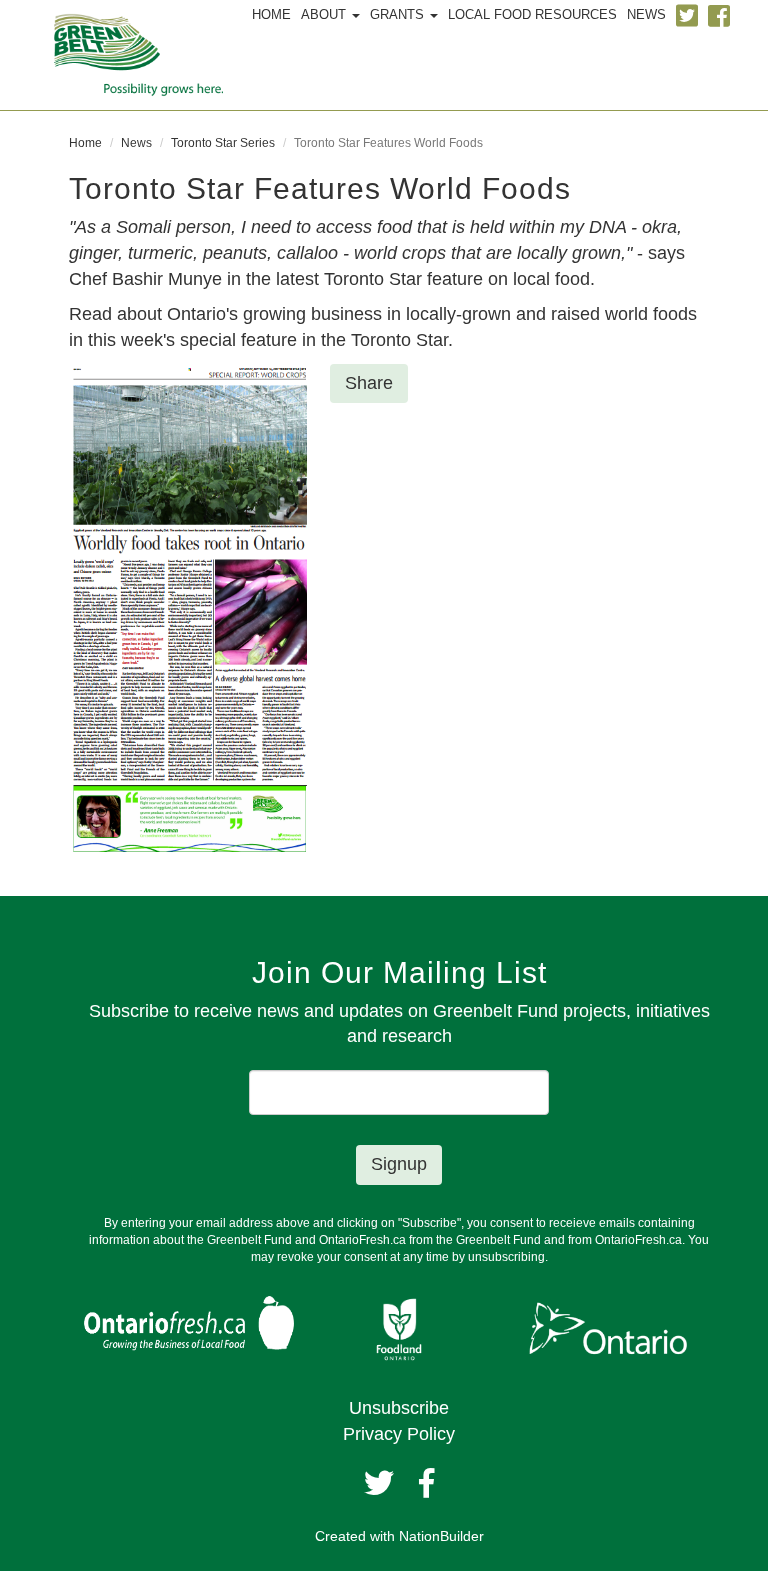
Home (85, 143)
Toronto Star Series (223, 143)
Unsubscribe (399, 1408)
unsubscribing (506, 1257)
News (136, 143)
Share (369, 383)
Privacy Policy (399, 1434)
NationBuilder (441, 1536)
